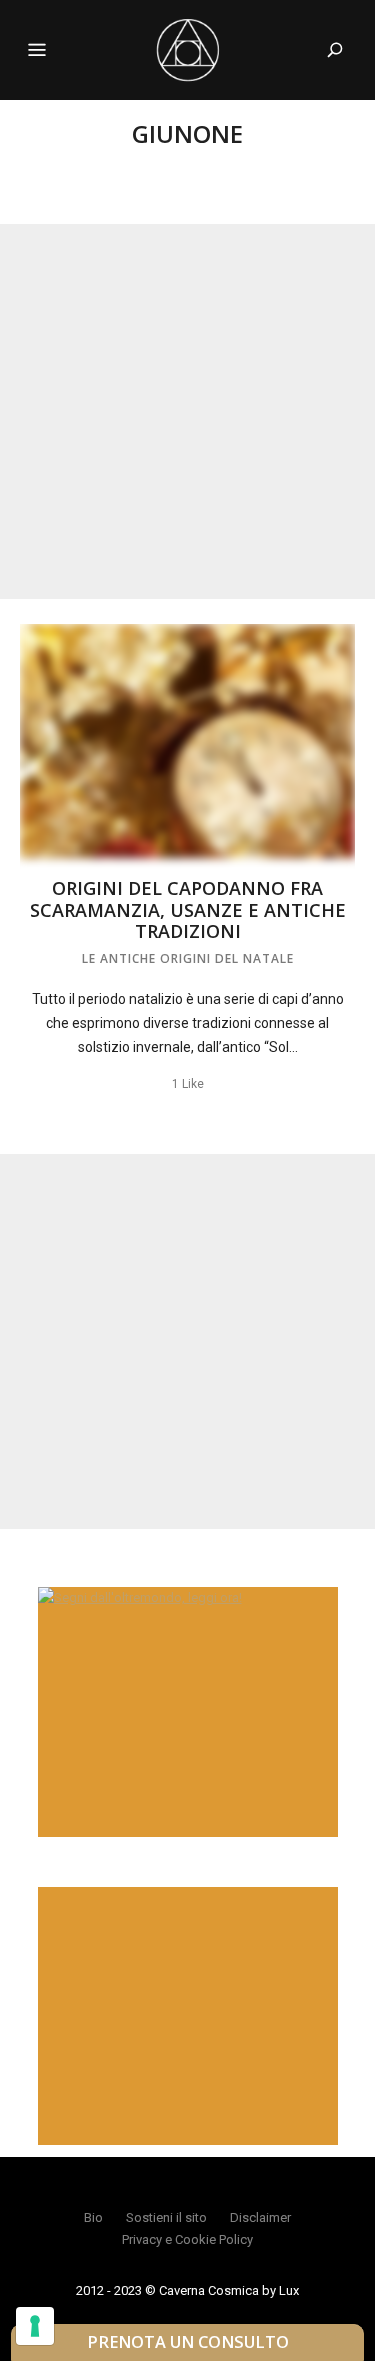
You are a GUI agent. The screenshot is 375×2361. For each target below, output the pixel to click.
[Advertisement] (187, 411)
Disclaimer (260, 2217)
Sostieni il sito (166, 2217)
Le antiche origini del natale (188, 958)
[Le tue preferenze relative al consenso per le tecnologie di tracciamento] (35, 2326)
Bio (93, 2217)
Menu (37, 50)
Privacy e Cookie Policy (187, 2239)
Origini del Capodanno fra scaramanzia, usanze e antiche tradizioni (188, 909)
